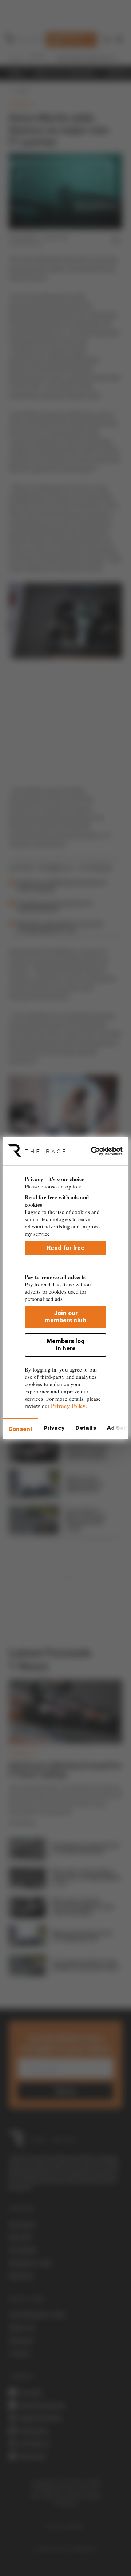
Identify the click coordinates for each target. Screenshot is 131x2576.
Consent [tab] (21, 1429)
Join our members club (65, 1317)
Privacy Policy (68, 1406)
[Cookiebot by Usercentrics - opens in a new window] (94, 1151)
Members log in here (66, 1345)
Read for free (66, 1248)
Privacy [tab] (54, 1428)
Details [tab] (86, 1428)
